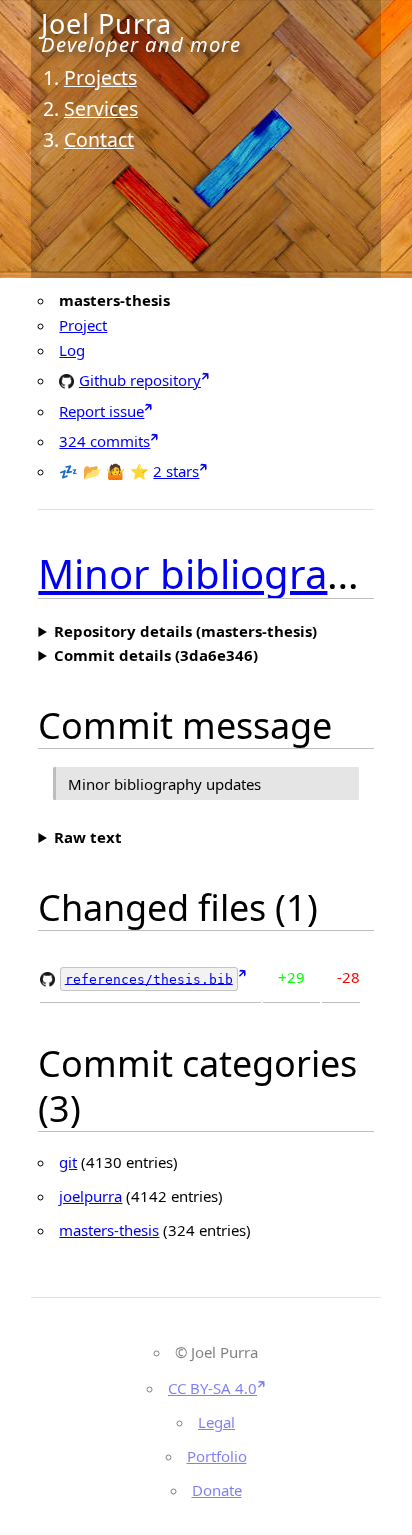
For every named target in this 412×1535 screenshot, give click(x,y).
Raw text (88, 837)
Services (101, 108)
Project (83, 325)
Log (72, 350)
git (68, 1162)
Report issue (101, 411)
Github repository (140, 379)
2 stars (176, 471)
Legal (216, 1422)
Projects (100, 77)
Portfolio (217, 1456)
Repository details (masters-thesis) (185, 631)
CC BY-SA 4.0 (212, 1388)
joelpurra (90, 1196)
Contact (99, 139)
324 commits (104, 441)
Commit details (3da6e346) (156, 655)
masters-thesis (109, 1230)
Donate (217, 1490)
